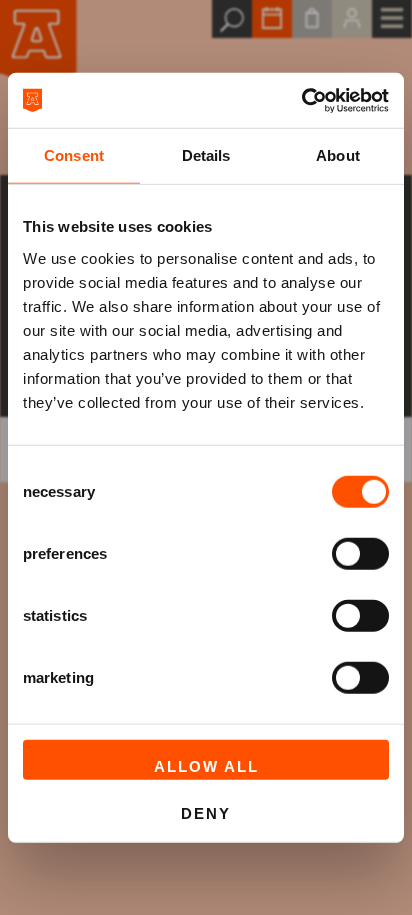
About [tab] (338, 155)
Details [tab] (206, 155)
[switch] (360, 553)
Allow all (206, 765)
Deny (206, 813)
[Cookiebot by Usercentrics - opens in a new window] (301, 100)
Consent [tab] (74, 155)
